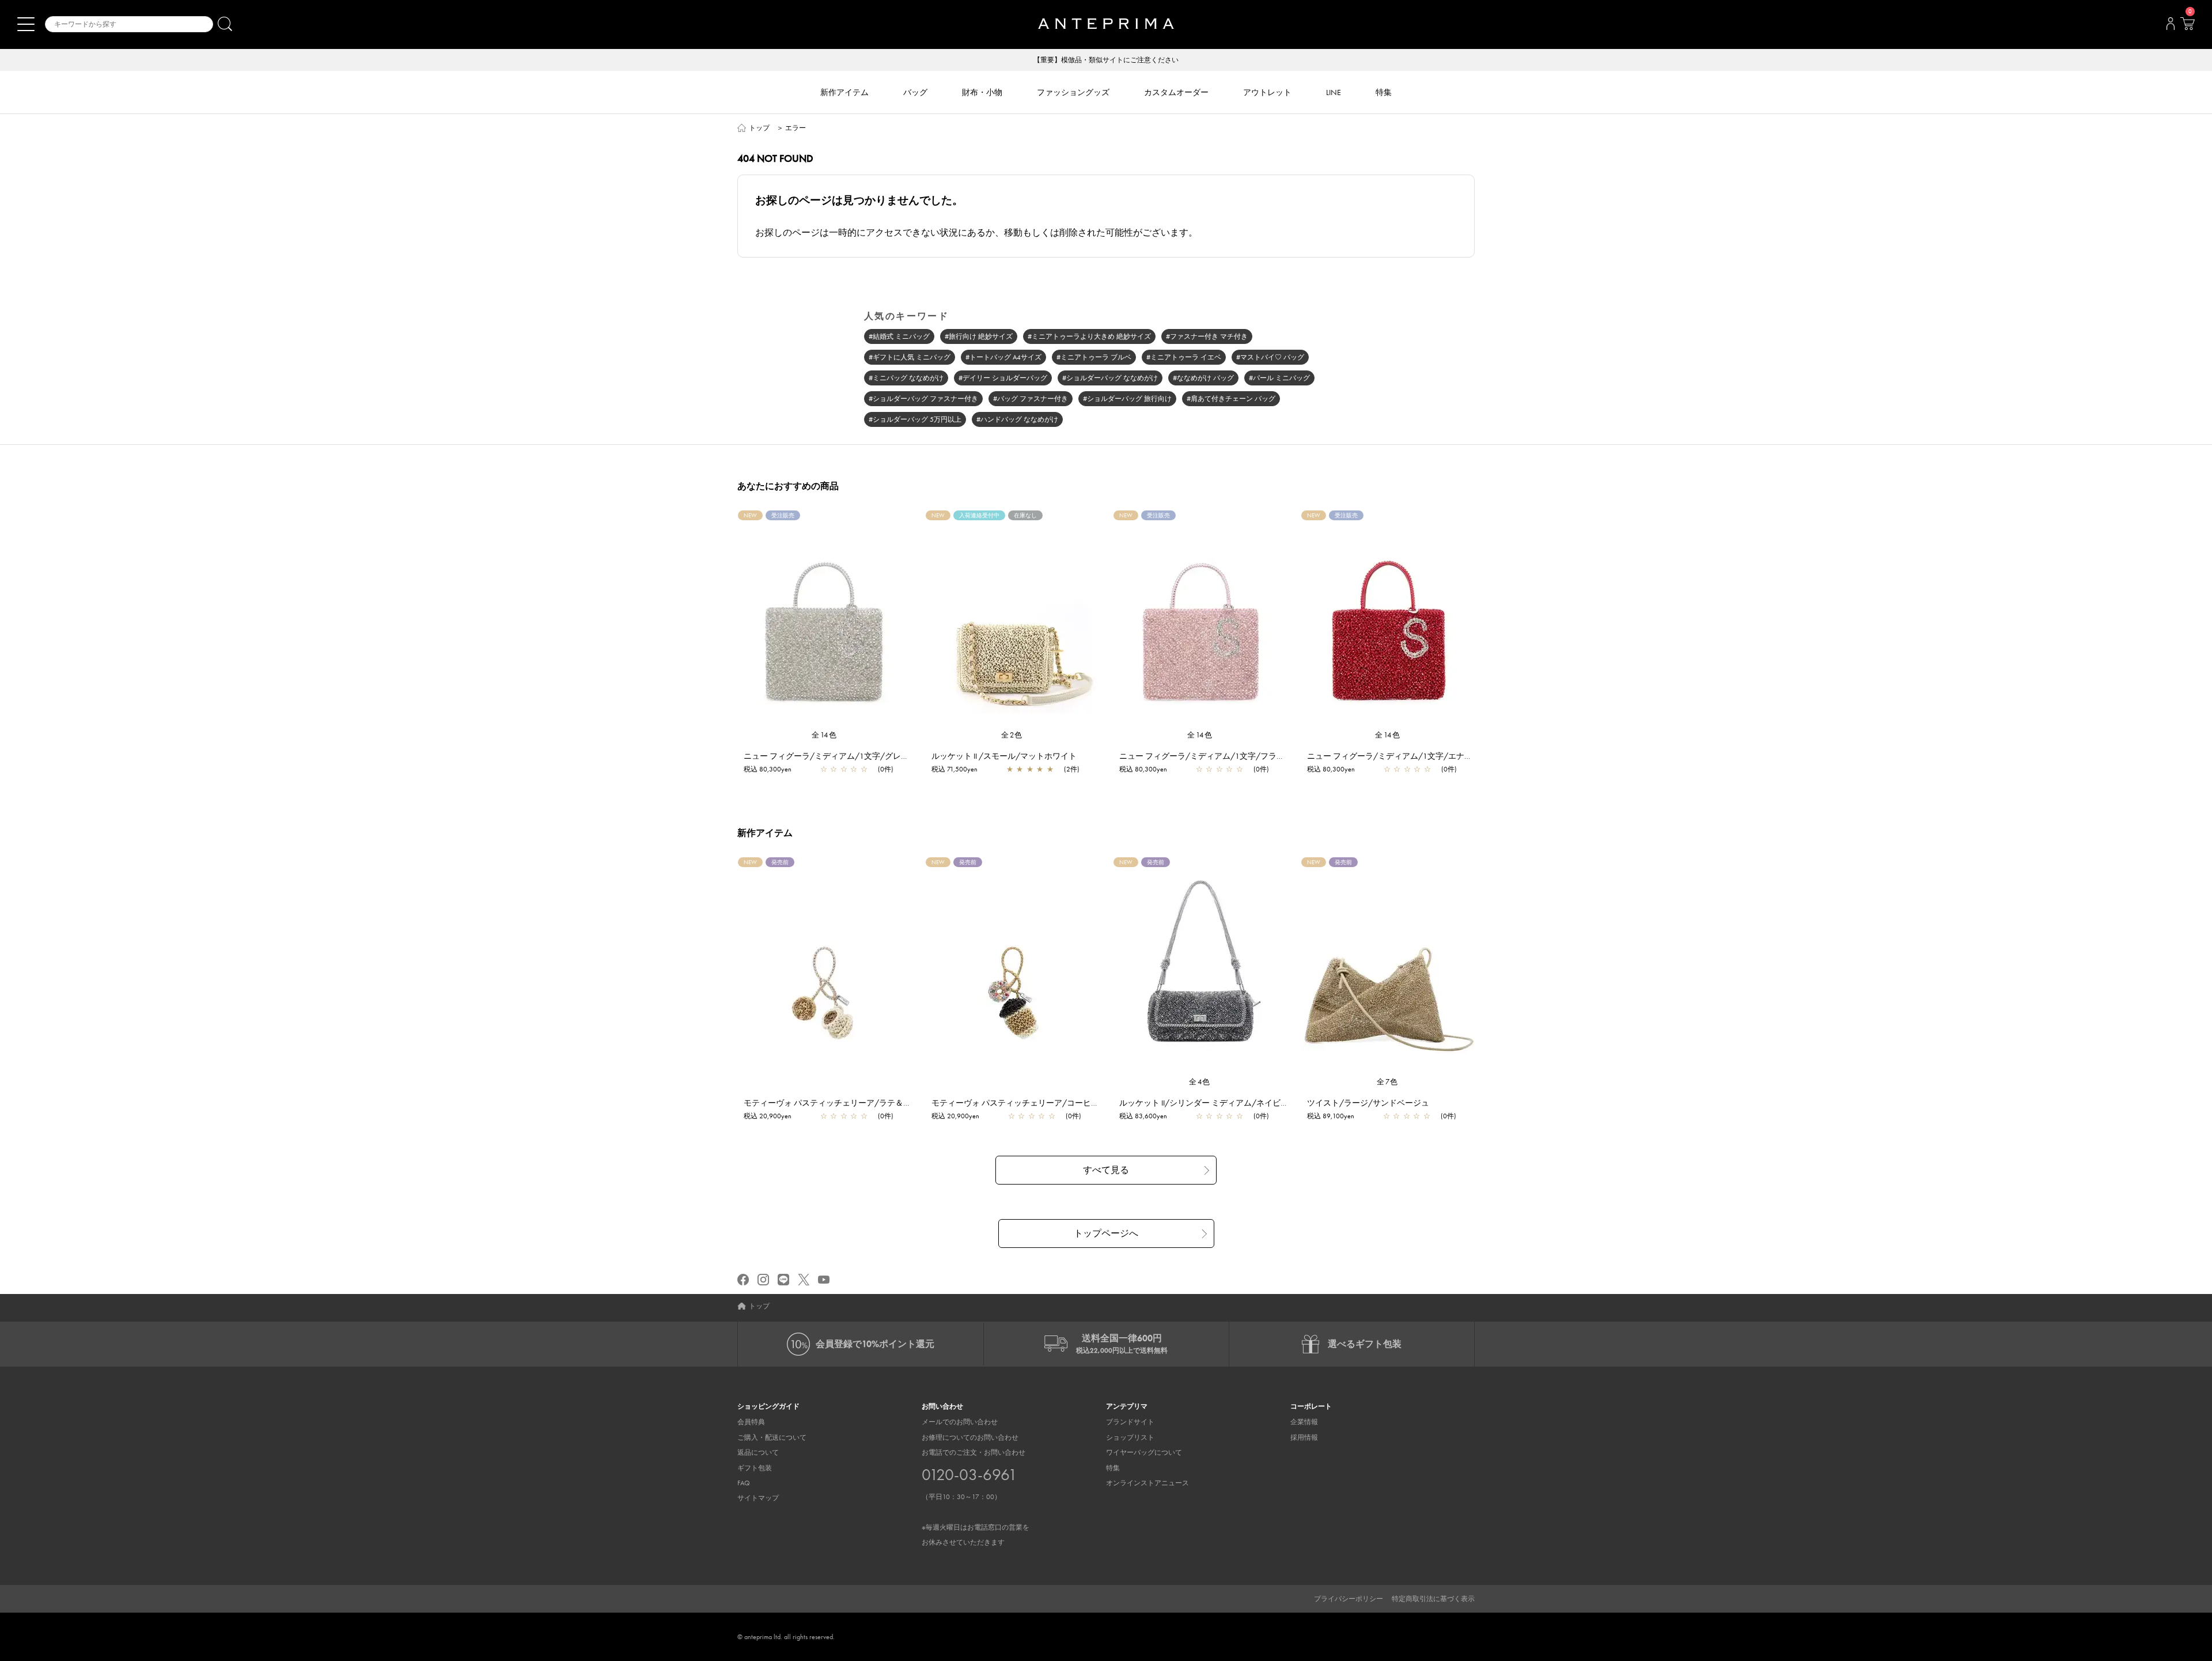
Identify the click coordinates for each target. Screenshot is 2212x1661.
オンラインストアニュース (1147, 1483)
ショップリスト (1130, 1437)
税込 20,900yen (768, 1116)
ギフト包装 (755, 1468)
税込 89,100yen (1331, 1116)
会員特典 (751, 1422)
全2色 (1012, 735)
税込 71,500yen (955, 769)
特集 (1113, 1468)
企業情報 (1304, 1422)
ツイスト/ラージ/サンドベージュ (1368, 1103)
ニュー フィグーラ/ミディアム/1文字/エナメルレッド (1406, 756)
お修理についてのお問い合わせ (970, 1437)
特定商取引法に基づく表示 (1433, 1599)
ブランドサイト (1130, 1422)
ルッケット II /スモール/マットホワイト (1004, 756)
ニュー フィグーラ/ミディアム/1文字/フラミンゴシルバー (1226, 756)
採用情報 (1304, 1437)
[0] (2187, 27)
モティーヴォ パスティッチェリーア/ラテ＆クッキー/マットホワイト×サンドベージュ (900, 1103)
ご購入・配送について (772, 1437)
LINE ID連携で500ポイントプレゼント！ (1106, 60)
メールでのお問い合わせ (960, 1422)
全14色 (824, 735)
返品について (758, 1452)
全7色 (1388, 1082)
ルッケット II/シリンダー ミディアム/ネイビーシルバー (1220, 1103)
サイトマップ (758, 1498)
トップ (759, 128)
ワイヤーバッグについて (1144, 1452)
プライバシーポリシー (1349, 1599)
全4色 (1200, 1082)
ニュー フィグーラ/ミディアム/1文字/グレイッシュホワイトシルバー (871, 756)
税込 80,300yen (768, 769)
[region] (1012, 620)
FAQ (744, 1483)
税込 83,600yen (1143, 1116)
